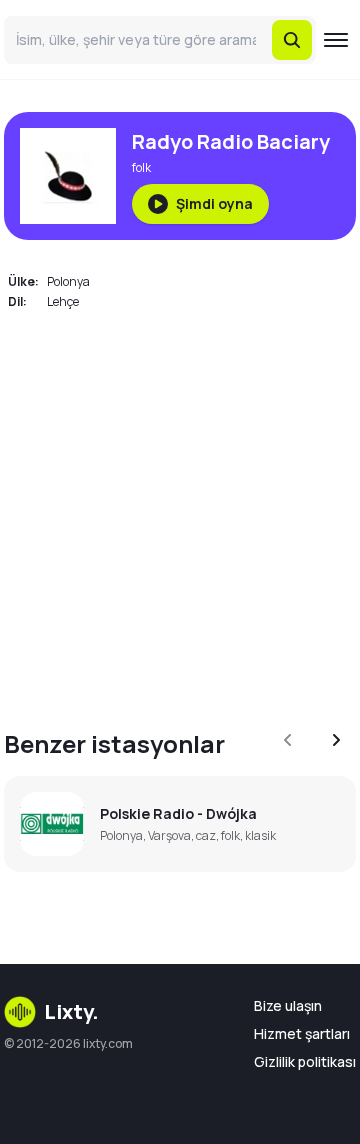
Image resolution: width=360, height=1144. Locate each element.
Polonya (68, 281)
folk (141, 167)
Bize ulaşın (288, 1005)
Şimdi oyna (214, 203)
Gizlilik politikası (305, 1061)
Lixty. (71, 1011)
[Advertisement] (180, 508)
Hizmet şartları (302, 1033)
